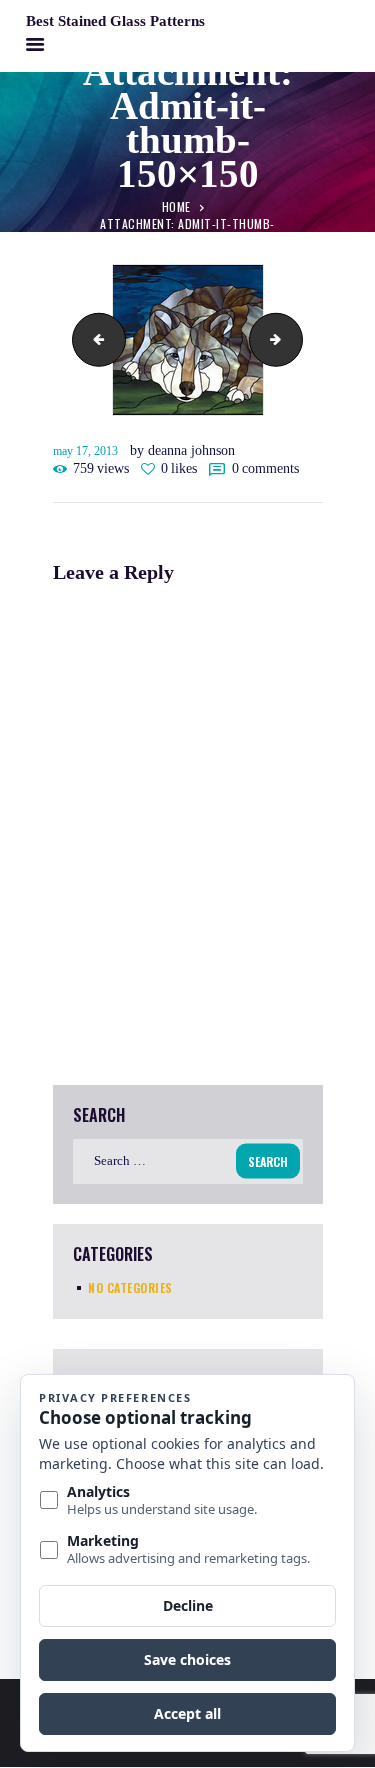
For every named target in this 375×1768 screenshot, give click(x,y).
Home (176, 206)
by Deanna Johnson (182, 450)
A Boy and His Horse (93, 339)
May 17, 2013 (85, 451)
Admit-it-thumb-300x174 (296, 339)
